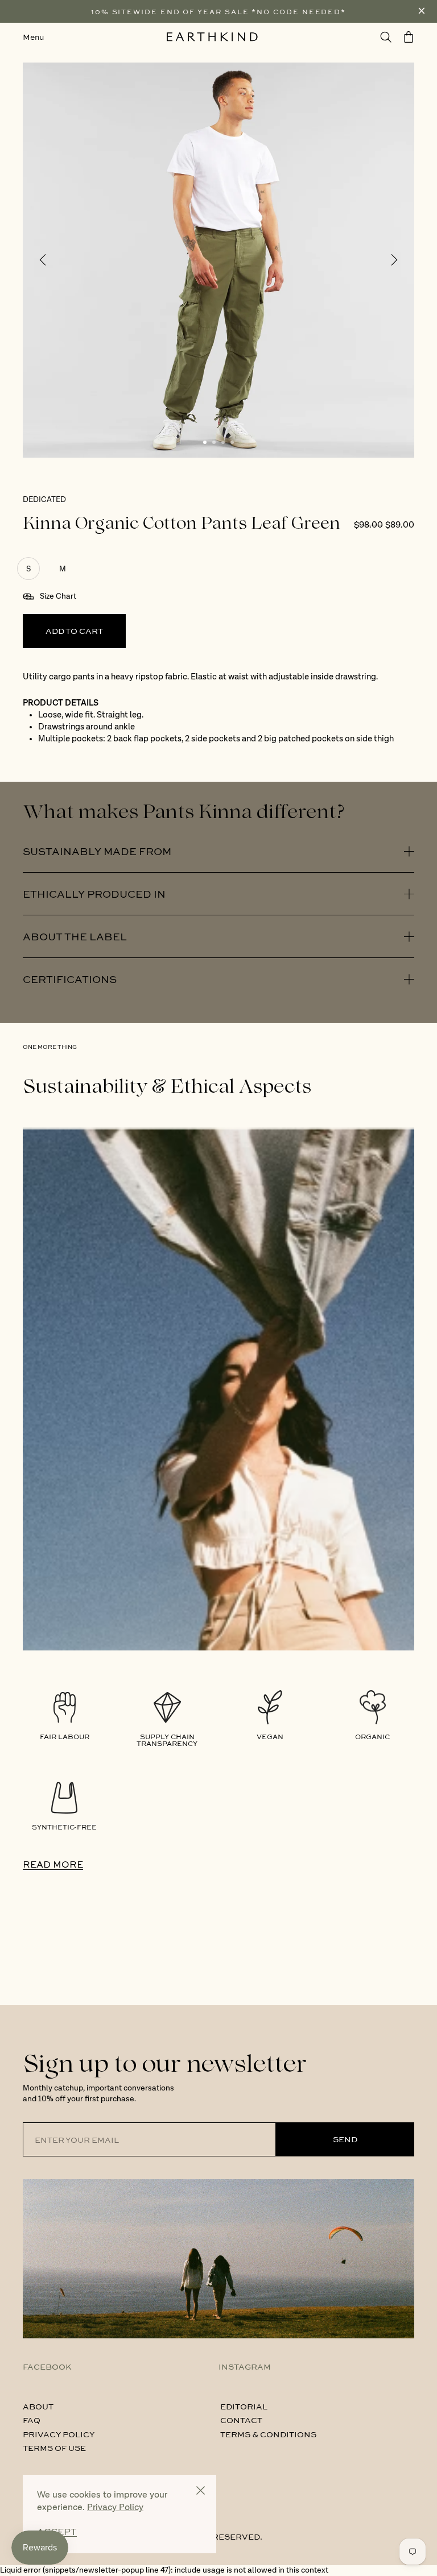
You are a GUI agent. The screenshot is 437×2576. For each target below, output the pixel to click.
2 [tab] (214, 442)
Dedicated (44, 500)
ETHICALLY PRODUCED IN (94, 894)
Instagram (245, 2366)
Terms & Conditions (268, 2434)
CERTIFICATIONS (70, 979)
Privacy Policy (59, 2434)
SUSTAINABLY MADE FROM (97, 851)
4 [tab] (232, 442)
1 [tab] (205, 442)
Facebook (47, 2366)
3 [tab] (223, 442)
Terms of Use (54, 2448)
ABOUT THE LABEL (75, 936)
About (38, 2406)
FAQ (32, 2420)
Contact (241, 2420)
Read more (53, 1864)
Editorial (244, 2406)
